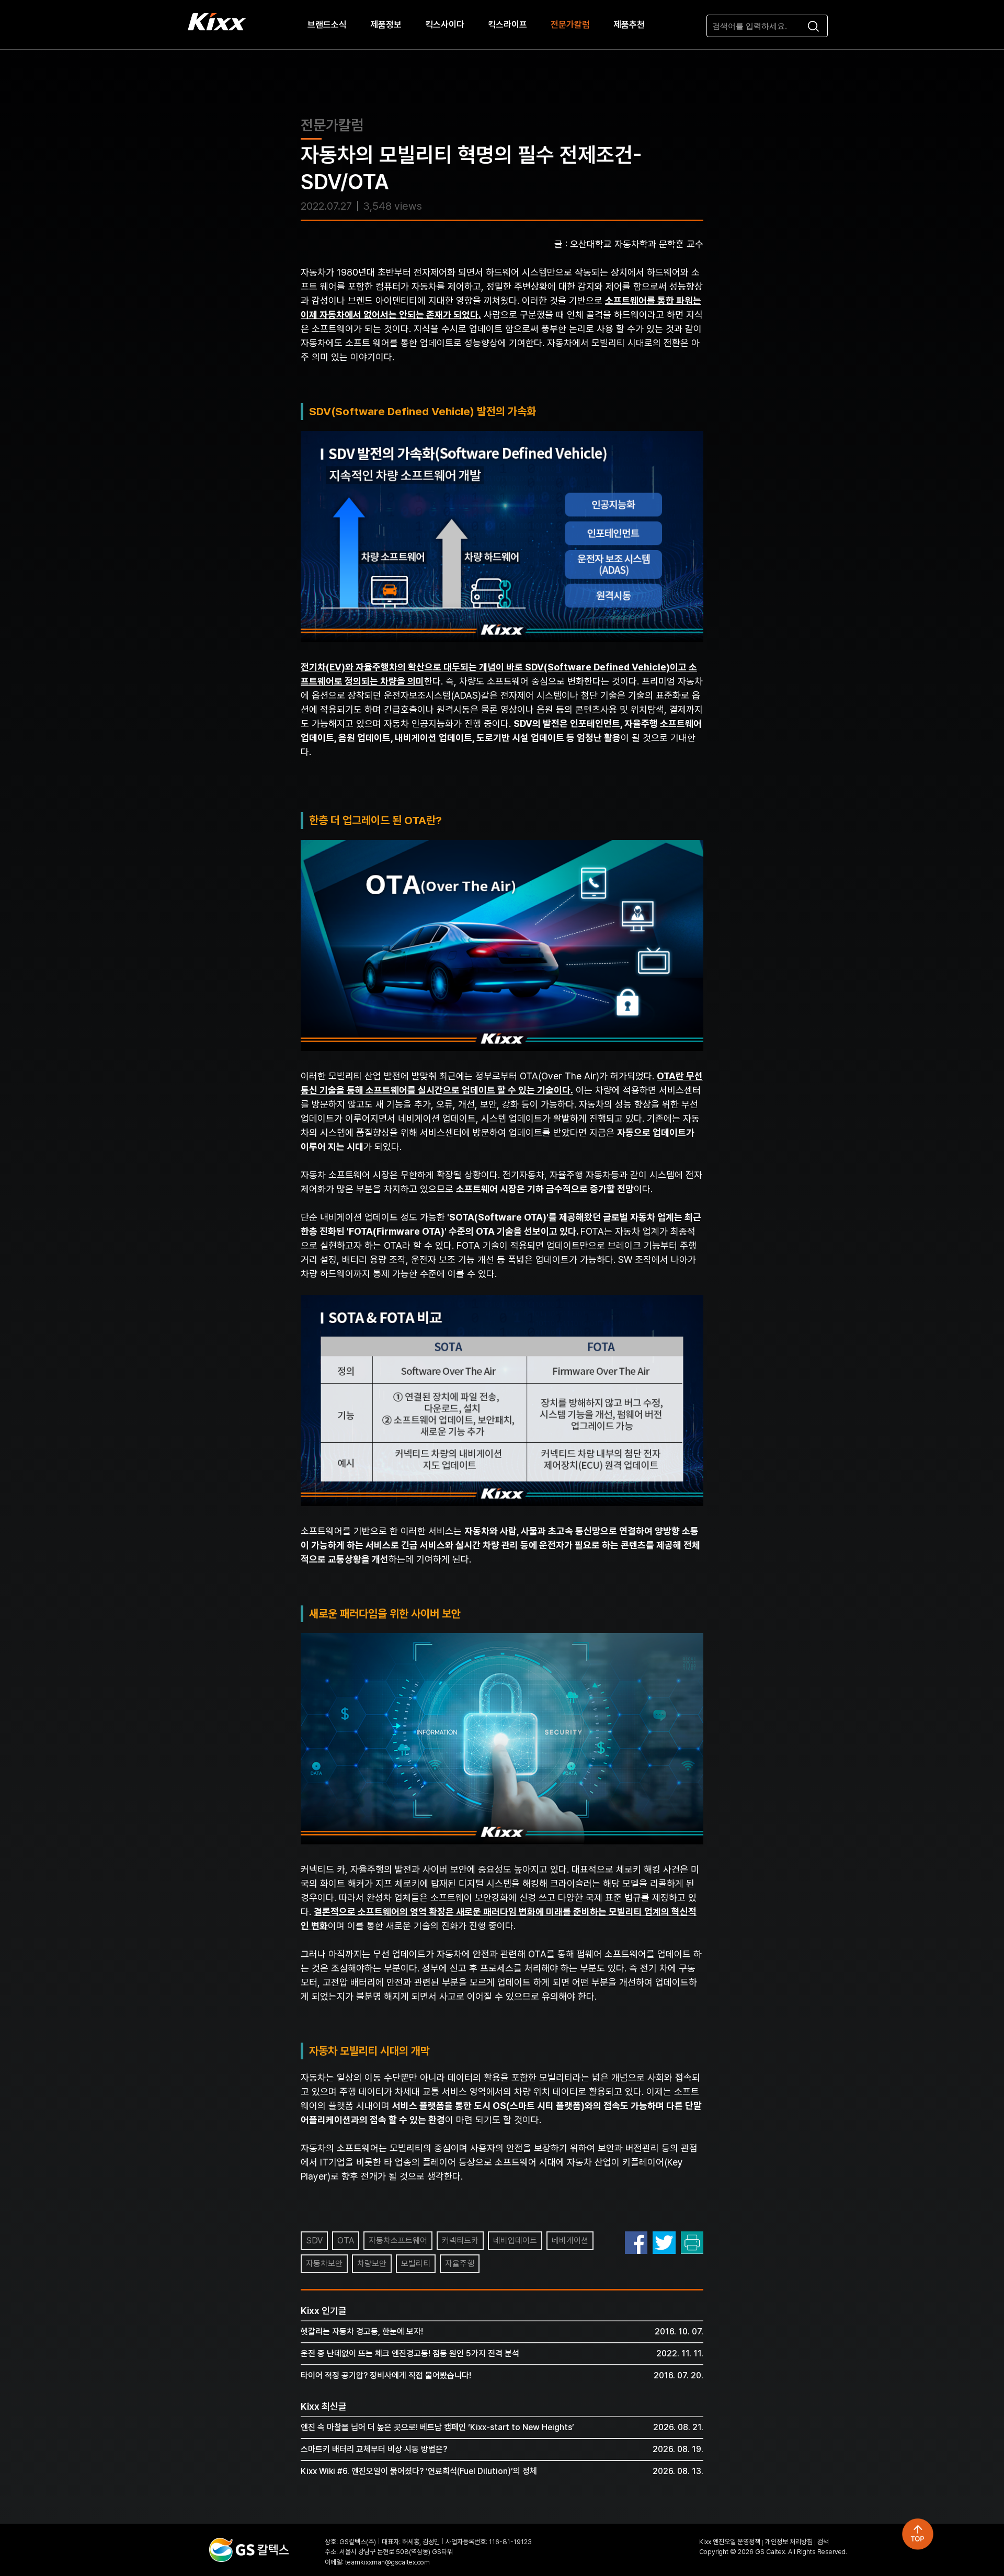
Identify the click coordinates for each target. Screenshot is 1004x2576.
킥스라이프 (507, 25)
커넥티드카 (460, 2241)
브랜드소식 (327, 25)
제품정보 (386, 25)
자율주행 (460, 2264)
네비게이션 (570, 2241)
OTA (346, 2241)
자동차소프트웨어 (398, 2241)
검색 (823, 2542)
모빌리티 (416, 2264)
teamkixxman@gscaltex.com (387, 2562)
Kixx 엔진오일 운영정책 (730, 2542)
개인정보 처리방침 (789, 2542)
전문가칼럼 (570, 25)
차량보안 (372, 2264)
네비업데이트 (515, 2241)
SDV (314, 2241)
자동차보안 (324, 2264)
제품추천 (629, 25)
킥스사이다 (445, 25)
